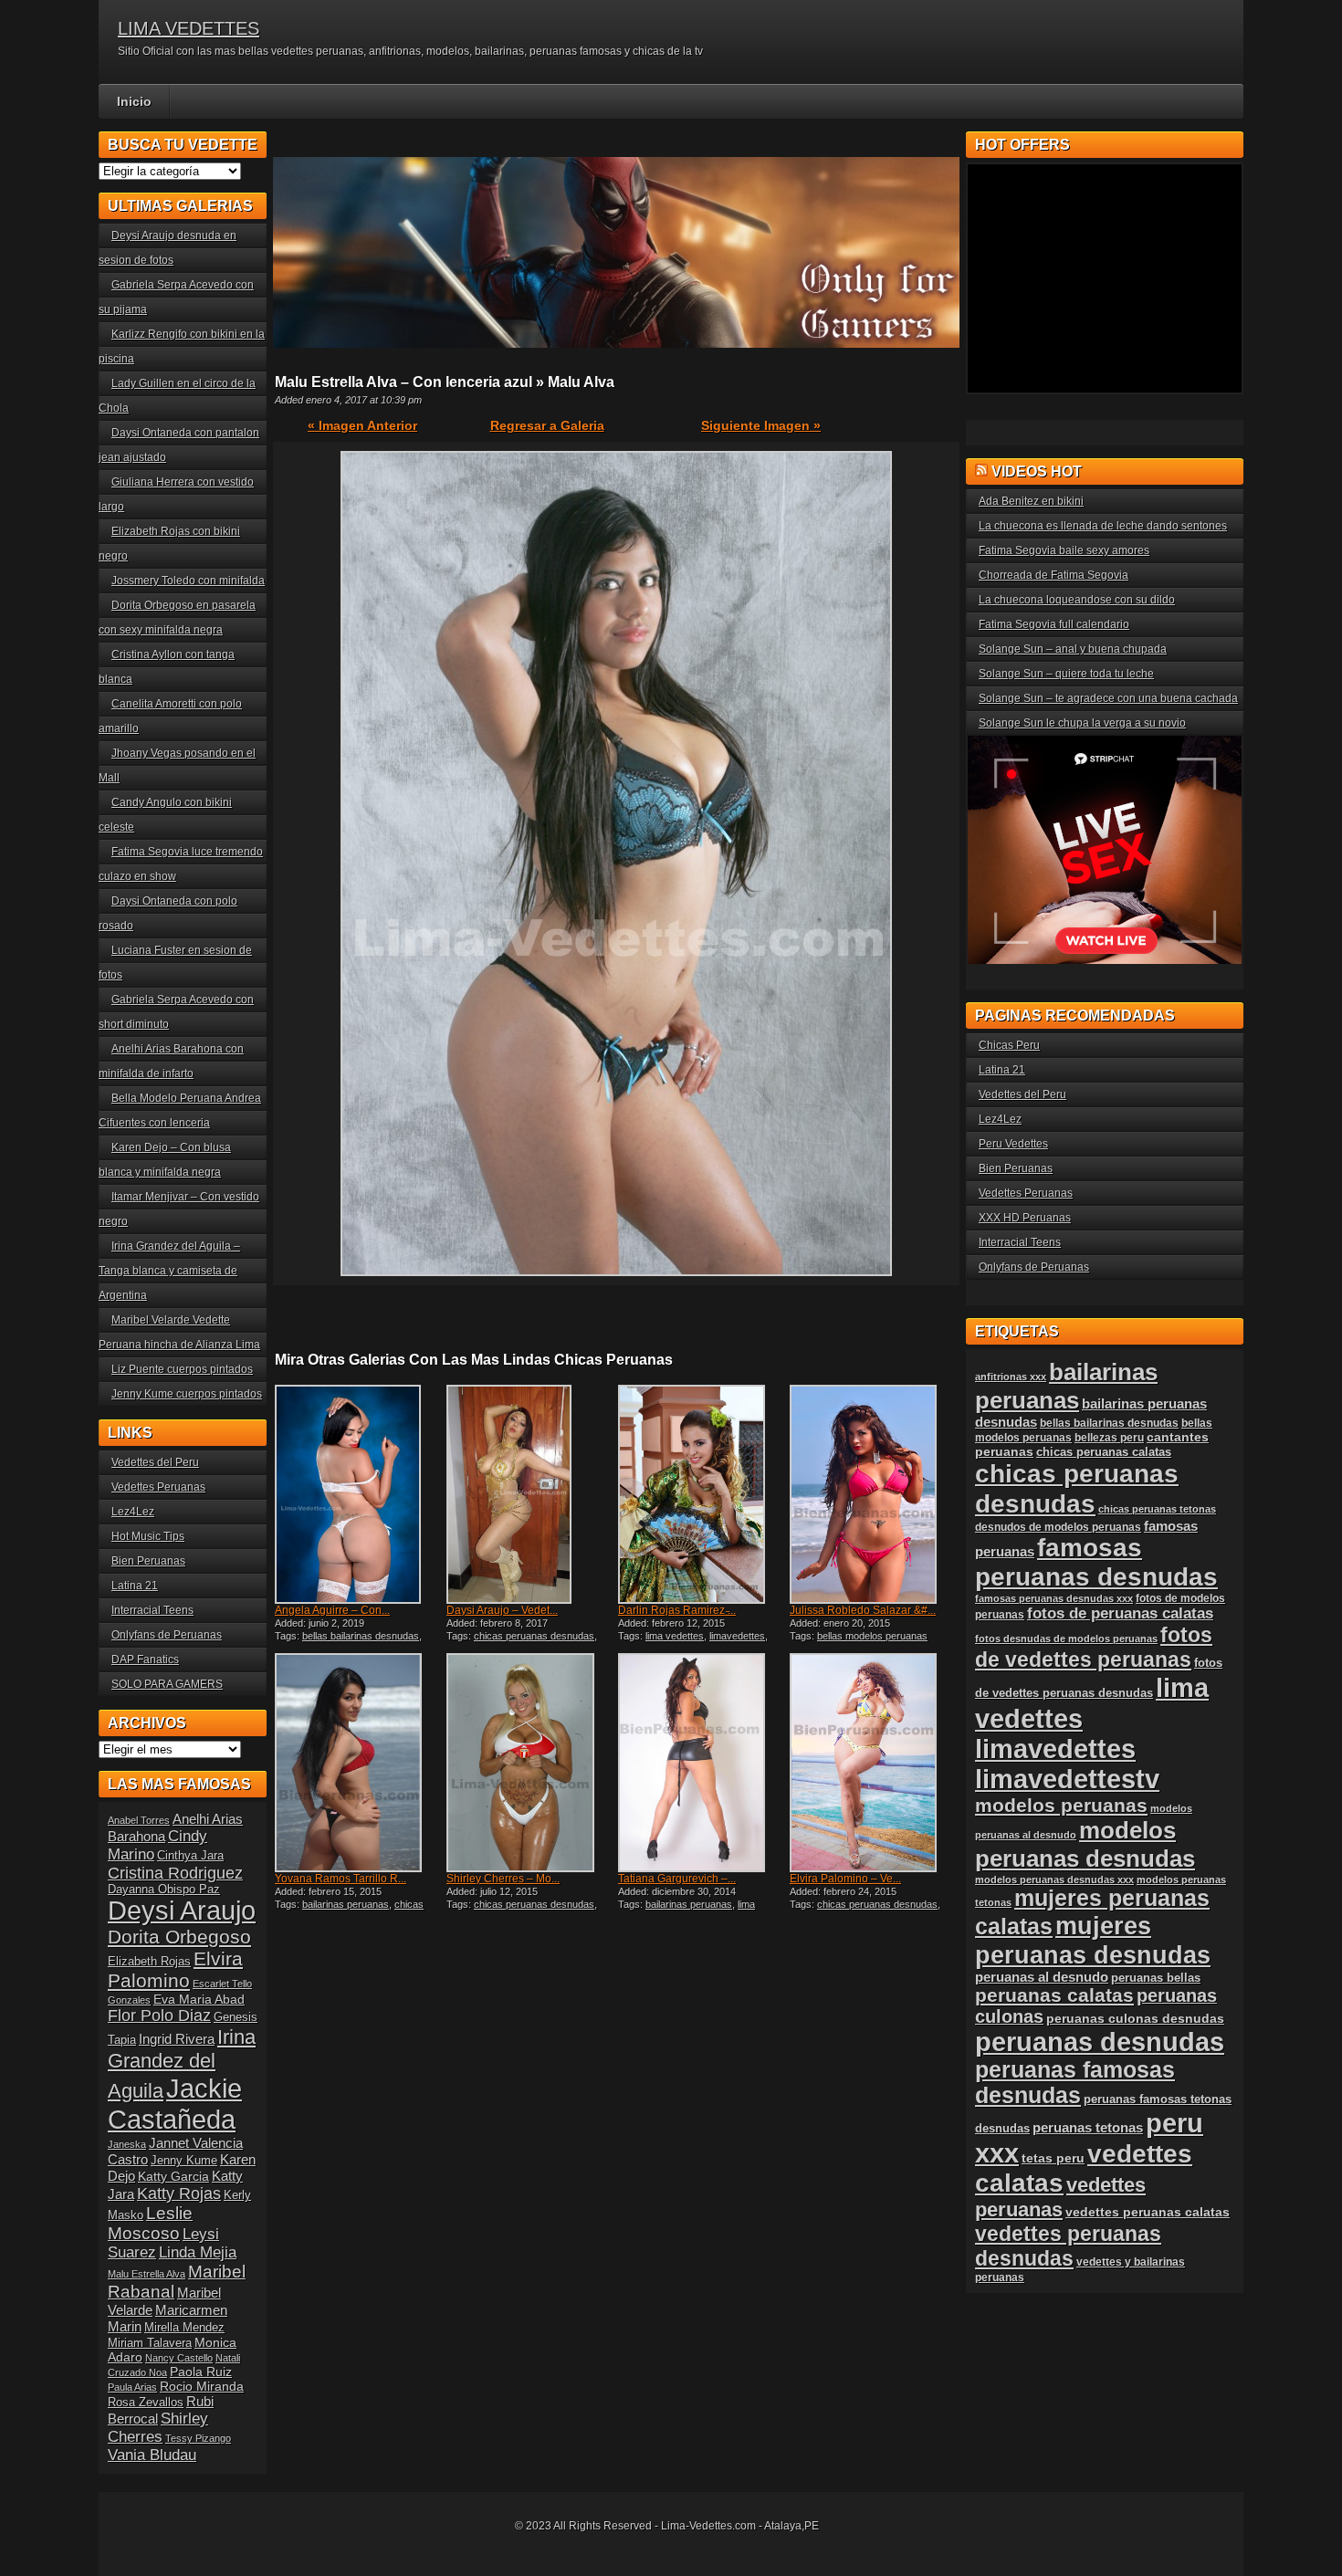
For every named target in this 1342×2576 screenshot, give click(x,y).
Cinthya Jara (190, 1856)
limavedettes (737, 1636)
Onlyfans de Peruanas (167, 1635)
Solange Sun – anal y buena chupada (1073, 649)
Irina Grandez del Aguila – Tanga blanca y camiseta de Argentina (169, 1271)
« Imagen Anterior (362, 425)
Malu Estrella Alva (147, 2274)
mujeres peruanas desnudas (1093, 1940)
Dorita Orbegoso (179, 1937)
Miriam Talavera (150, 2343)
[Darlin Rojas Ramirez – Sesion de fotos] (702, 1494)
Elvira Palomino (175, 1969)
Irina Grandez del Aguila (182, 2064)
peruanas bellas (1156, 1978)
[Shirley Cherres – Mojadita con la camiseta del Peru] (530, 1763)
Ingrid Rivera (177, 2039)
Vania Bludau (152, 2455)
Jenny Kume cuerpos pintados (187, 1394)
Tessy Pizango (198, 2438)
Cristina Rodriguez (175, 1873)
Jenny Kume (184, 2161)
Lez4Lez (133, 1512)
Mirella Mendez (184, 2328)
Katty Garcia (173, 2176)
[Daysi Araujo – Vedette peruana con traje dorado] (530, 1494)
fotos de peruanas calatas (1120, 1613)
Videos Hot (1037, 471)
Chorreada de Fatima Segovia (1054, 575)
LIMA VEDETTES (189, 28)
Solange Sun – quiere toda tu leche (1066, 674)
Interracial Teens (152, 1610)
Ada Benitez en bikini (1031, 501)
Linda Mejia (198, 2252)
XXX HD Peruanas (1025, 1218)
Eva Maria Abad (199, 1999)
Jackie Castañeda (175, 2104)
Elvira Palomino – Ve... (845, 1879)
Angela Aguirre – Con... (332, 1610)
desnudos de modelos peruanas (1058, 1527)
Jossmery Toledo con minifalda (188, 581)
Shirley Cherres (158, 2428)
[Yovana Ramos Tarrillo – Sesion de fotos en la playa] (359, 1763)
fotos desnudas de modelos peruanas (1066, 1639)
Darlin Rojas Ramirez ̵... (677, 1610)
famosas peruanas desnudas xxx (1054, 1598)
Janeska (127, 2144)
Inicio (134, 101)
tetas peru (1053, 2158)
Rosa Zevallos (146, 2403)
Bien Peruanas (148, 1561)
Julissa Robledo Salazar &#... (863, 1610)
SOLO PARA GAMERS (167, 1684)
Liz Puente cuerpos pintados (182, 1369)
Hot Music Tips (148, 1536)
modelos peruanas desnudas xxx (1054, 1880)
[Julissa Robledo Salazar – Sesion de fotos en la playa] (874, 1494)
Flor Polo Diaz (159, 2016)
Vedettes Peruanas (158, 1487)
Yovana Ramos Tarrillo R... (341, 1879)
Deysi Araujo (182, 1911)
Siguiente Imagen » (761, 425)
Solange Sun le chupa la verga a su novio (1082, 723)
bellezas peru (1109, 1437)
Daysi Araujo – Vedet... (502, 1610)
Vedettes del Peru (155, 1462)
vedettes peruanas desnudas (1068, 2246)
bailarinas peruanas (346, 1904)
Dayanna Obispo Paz (164, 1890)
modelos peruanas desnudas (1085, 1844)
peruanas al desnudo (1042, 1977)
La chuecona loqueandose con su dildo (1077, 600)
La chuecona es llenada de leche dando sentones (1103, 526)
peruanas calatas (1054, 1995)
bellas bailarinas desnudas (361, 1636)
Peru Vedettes (1013, 1144)
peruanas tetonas (1088, 2128)
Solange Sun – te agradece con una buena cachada (1108, 698)
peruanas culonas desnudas (1135, 2018)
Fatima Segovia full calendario (1054, 624)
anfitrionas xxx (1011, 1377)
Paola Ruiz (201, 2372)
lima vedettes (675, 1636)
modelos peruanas (1061, 1805)
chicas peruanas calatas (1104, 1452)
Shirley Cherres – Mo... (503, 1879)
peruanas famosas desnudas (1075, 2083)
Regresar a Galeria (547, 425)
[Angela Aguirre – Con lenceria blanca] (359, 1494)
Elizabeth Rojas (149, 1962)
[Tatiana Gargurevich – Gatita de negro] (702, 1763)
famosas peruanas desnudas (1096, 1562)
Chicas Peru (1009, 1045)
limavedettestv (1067, 1779)
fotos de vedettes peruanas (1094, 1647)
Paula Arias (132, 2387)
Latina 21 (135, 1586)
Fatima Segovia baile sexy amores (1064, 550)
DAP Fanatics (145, 1660)
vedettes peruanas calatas (1148, 2212)
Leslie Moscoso (150, 2223)
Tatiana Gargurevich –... (677, 1879)
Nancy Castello (179, 2358)
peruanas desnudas (1100, 2042)
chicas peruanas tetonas (1157, 1509)
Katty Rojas (179, 2194)
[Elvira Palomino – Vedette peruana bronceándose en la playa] (874, 1763)
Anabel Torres (139, 1820)
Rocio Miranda (202, 2386)
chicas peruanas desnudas (534, 1636)
